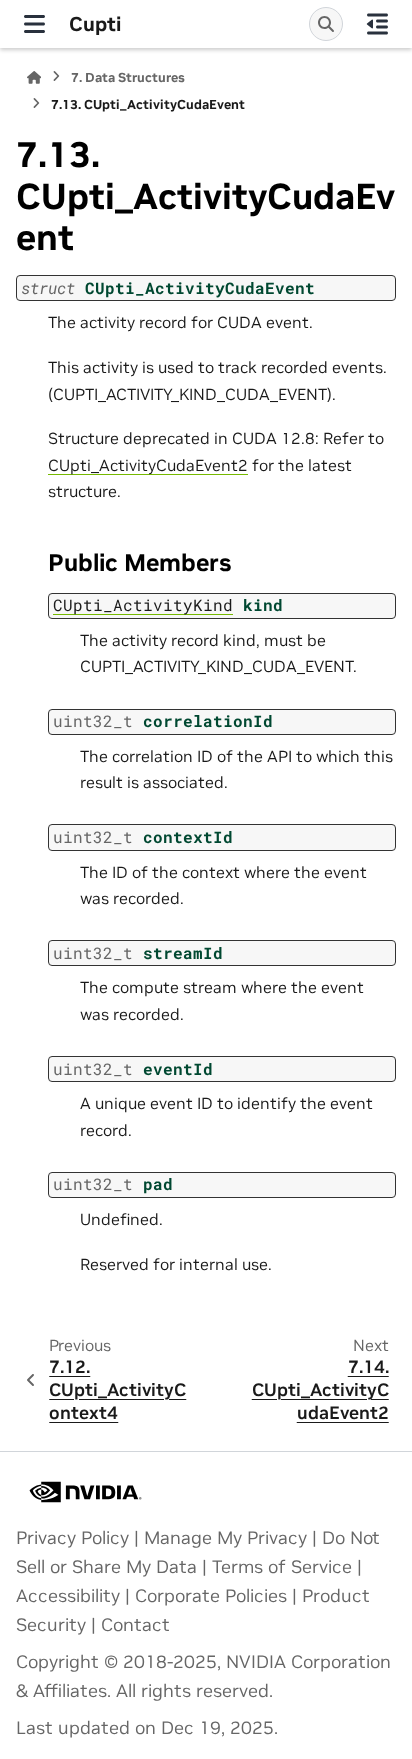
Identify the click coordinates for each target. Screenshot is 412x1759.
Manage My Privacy (225, 1538)
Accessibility (68, 1596)
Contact (135, 1625)
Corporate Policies (211, 1596)
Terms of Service (282, 1567)
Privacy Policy (72, 1538)
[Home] (34, 77)
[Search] (326, 24)
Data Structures (128, 77)
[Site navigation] (34, 24)
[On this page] (377, 24)
